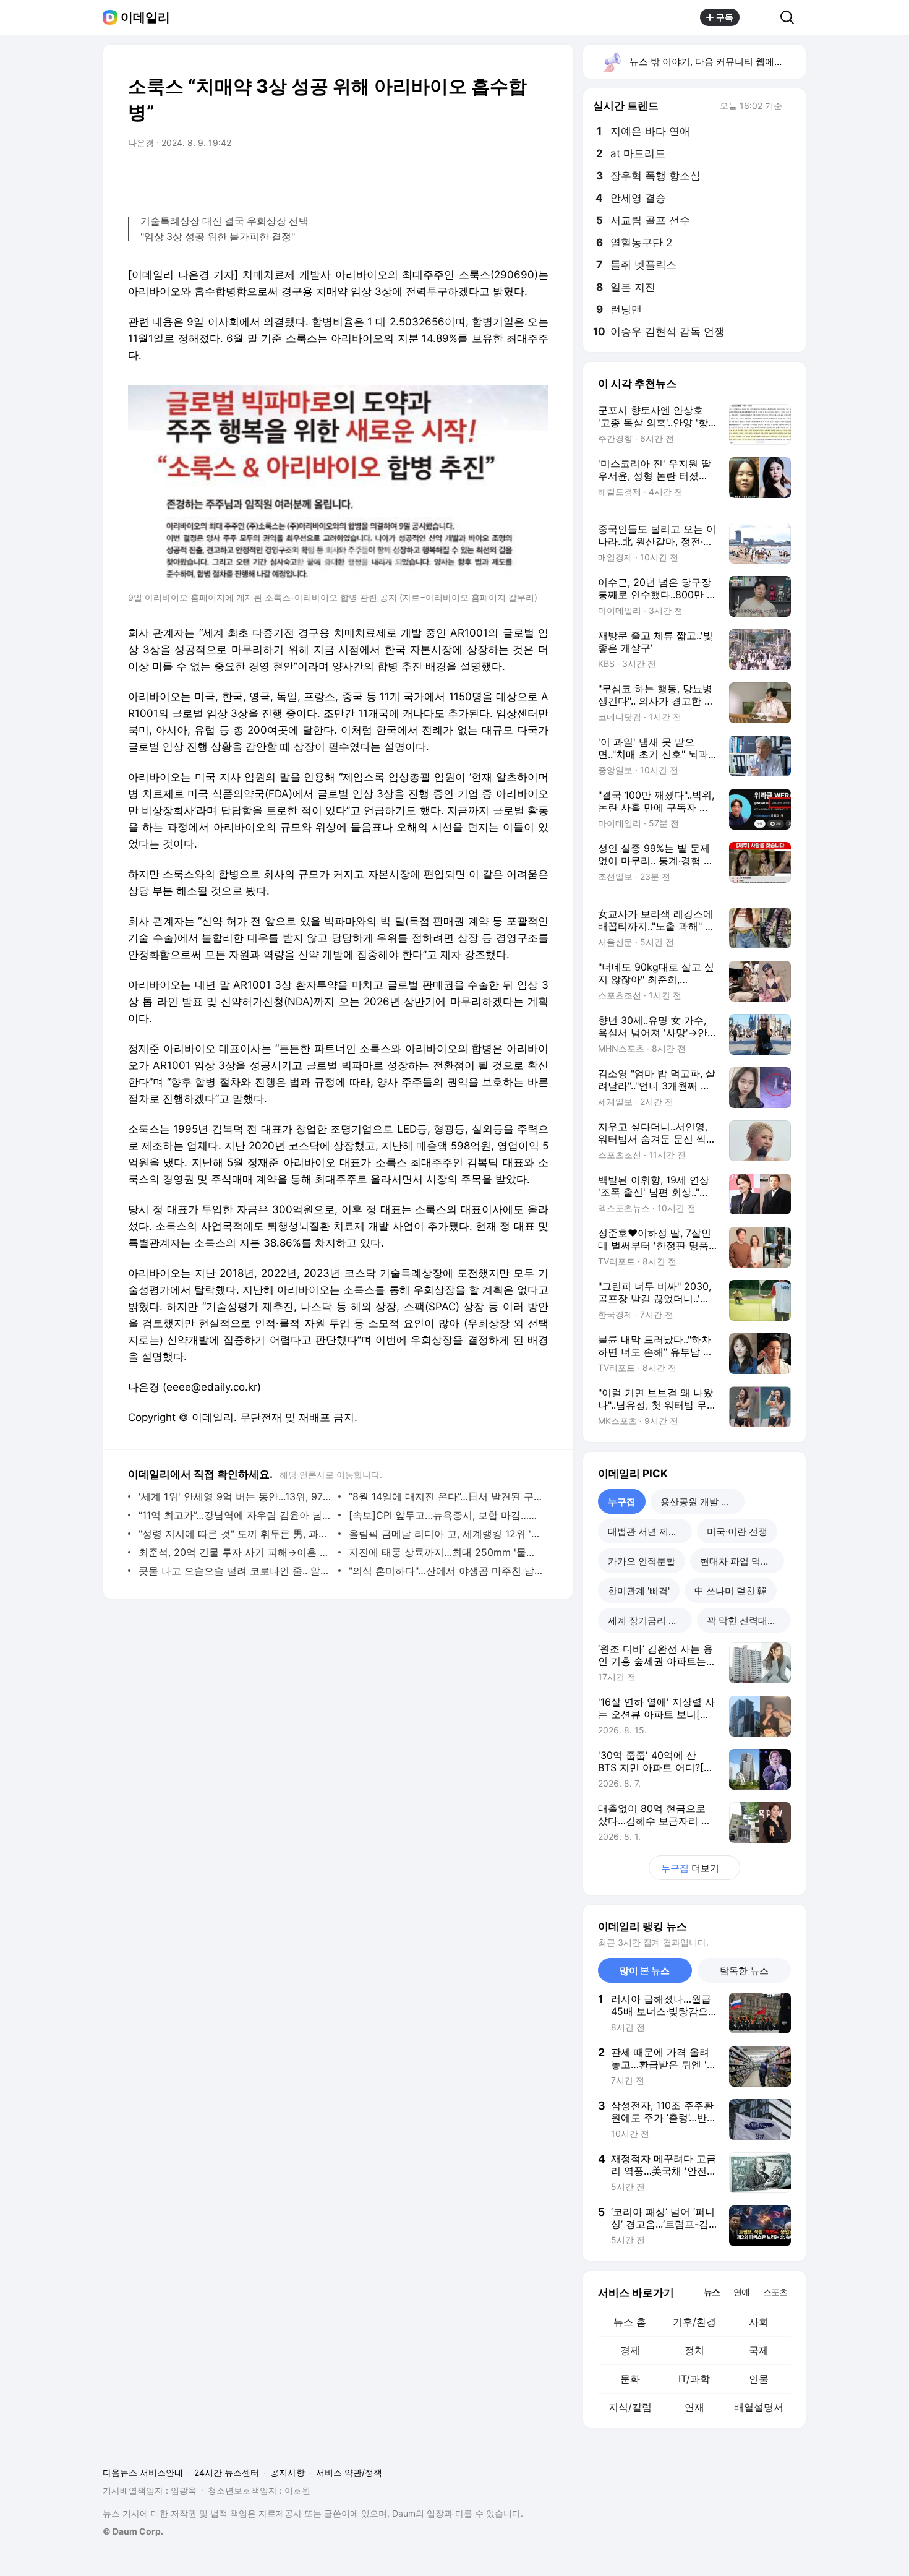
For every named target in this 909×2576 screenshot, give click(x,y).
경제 (630, 2350)
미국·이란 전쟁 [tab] (737, 1531)
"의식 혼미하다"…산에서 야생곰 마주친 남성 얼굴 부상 (446, 1571)
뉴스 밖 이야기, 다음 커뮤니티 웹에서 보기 (717, 62)
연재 (694, 2407)
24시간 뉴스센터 (227, 2472)
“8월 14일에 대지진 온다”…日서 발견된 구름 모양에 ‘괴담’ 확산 (446, 1496)
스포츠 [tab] (775, 2292)
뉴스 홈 (630, 2322)
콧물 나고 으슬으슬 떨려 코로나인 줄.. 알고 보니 (235, 1571)
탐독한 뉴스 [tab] (744, 1971)
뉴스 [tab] (712, 2291)
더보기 (690, 1868)
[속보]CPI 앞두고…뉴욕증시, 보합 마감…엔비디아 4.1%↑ (446, 1515)
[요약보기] (437, 178)
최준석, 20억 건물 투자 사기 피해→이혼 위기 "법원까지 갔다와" (235, 1552)
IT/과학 (694, 2379)
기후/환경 (694, 2322)
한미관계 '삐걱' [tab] (639, 1591)
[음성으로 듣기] (462, 178)
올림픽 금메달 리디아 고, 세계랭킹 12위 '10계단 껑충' (446, 1534)
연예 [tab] (741, 2292)
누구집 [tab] (622, 1502)
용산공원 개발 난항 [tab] (700, 1502)
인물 (759, 2379)
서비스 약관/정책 (349, 2472)
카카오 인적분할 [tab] (642, 1561)
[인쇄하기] (536, 178)
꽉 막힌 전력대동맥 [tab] (746, 1621)
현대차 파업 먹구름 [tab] (740, 1561)
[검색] (791, 17)
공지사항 (288, 2472)
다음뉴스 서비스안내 (143, 2472)
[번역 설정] (487, 178)
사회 (759, 2322)
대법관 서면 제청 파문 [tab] (650, 1531)
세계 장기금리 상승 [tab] (647, 1621)
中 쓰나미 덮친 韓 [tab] (731, 1591)
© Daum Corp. (133, 2531)
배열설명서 (759, 2407)
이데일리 (145, 17)
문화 (630, 2379)
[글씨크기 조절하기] (511, 178)
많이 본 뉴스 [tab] (645, 1971)
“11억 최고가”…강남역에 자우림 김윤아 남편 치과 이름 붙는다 (235, 1515)
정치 (694, 2350)
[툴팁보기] (791, 107)
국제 (759, 2350)
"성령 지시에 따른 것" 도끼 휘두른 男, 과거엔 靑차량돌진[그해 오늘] (235, 1534)
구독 (725, 17)
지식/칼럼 (630, 2407)
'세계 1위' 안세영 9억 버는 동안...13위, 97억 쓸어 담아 (235, 1496)
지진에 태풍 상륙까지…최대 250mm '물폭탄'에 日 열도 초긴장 (446, 1552)
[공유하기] (760, 17)
